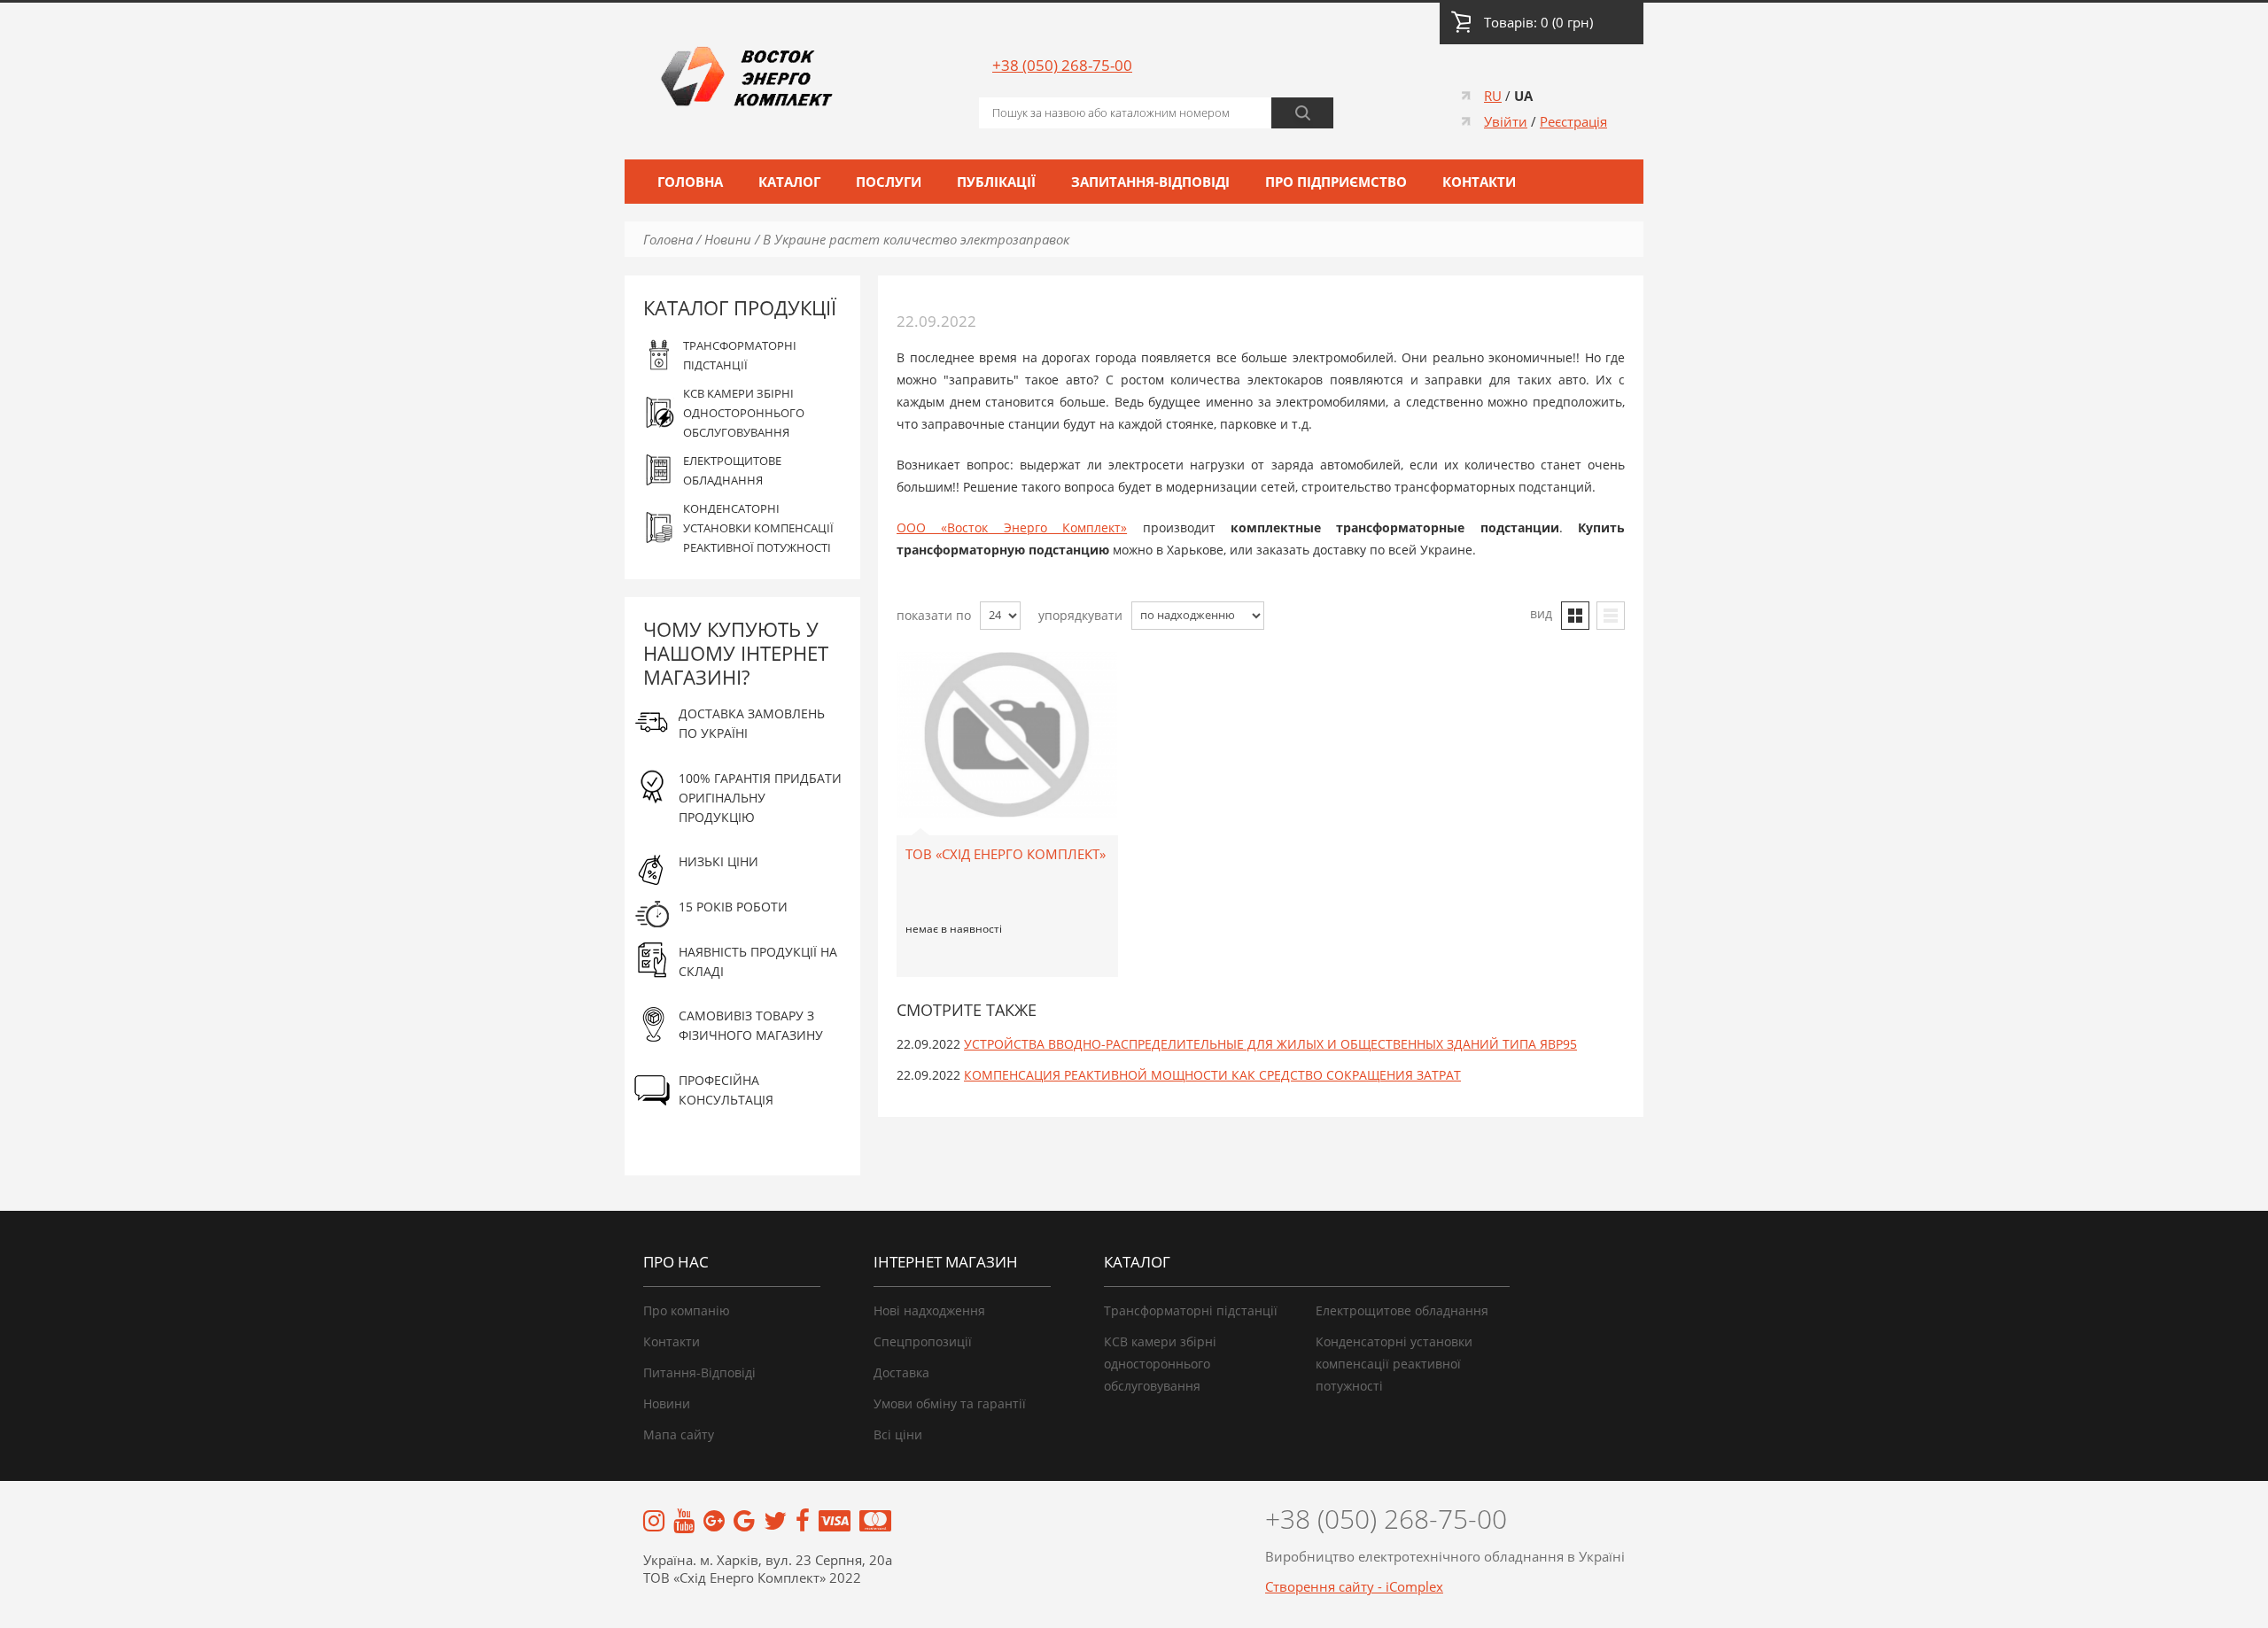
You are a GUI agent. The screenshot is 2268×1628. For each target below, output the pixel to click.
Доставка (901, 1372)
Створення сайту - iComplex (1354, 1586)
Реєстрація (1573, 121)
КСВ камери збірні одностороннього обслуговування (1160, 1364)
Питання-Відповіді (699, 1372)
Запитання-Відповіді (1150, 182)
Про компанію (687, 1310)
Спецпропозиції (923, 1341)
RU (1493, 96)
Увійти (1506, 121)
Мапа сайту (679, 1434)
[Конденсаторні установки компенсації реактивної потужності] (744, 1522)
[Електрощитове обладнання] (714, 1522)
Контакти (1479, 182)
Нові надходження (929, 1310)
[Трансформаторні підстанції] (654, 1522)
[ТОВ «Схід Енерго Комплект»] (1007, 663)
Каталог (789, 182)
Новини (728, 239)
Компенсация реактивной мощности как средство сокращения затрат (1212, 1075)
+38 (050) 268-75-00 (1062, 65)
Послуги (889, 182)
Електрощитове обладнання (1402, 1310)
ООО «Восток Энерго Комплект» (1012, 527)
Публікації (996, 182)
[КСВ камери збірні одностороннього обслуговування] (684, 1522)
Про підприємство (1336, 182)
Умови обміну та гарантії (950, 1403)
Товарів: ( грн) (1538, 22)
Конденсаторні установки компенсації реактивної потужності (1394, 1364)
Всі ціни (898, 1434)
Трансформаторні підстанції (1191, 1310)
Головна (690, 182)
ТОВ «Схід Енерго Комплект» (1006, 854)
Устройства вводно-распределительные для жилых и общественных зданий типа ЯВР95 (1270, 1044)
